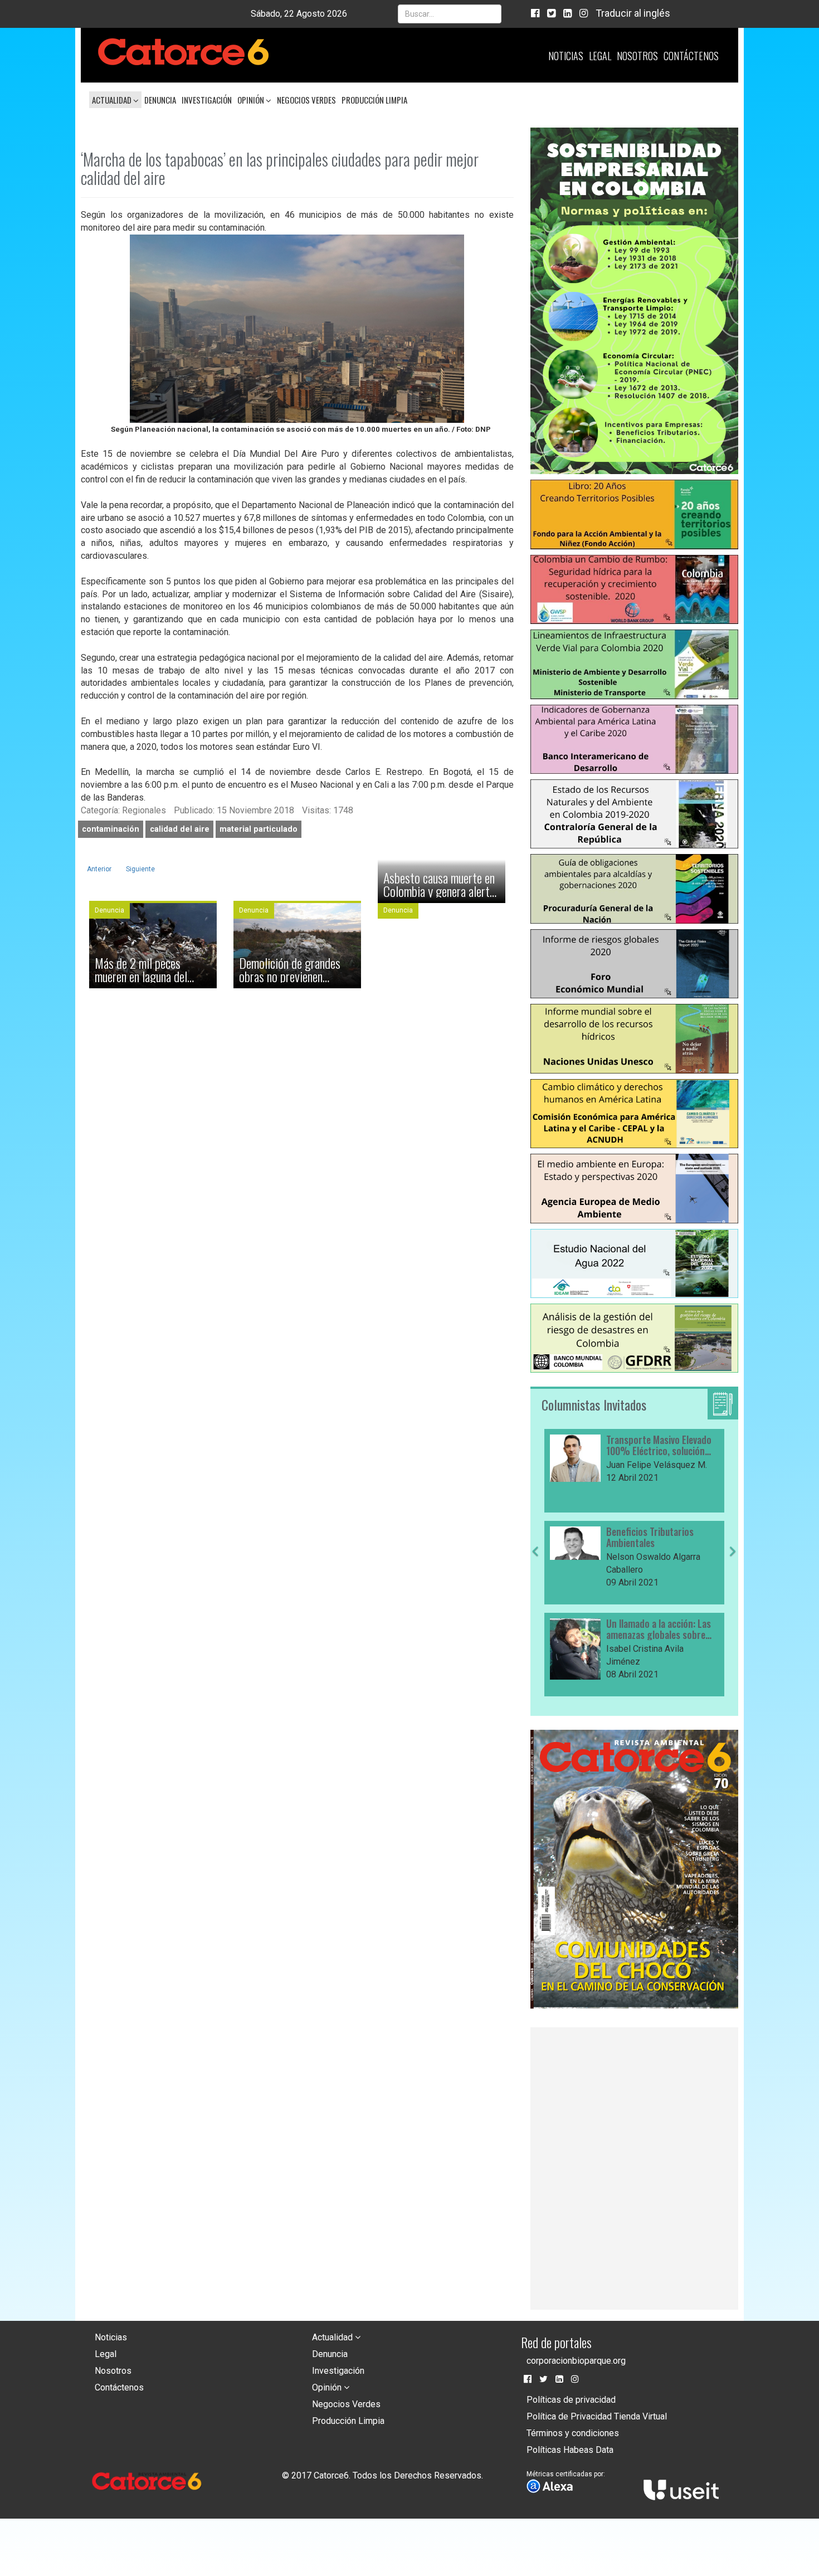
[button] (535, 1622)
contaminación (111, 829)
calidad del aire (180, 829)
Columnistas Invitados (594, 1404)
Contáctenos (691, 56)
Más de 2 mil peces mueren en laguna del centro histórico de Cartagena (141, 969)
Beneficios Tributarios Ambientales (650, 1538)
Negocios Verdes (306, 100)
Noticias (566, 56)
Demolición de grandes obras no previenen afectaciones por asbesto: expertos (297, 969)
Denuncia (160, 100)
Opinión (252, 100)
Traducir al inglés (633, 13)
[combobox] (450, 14)
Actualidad (113, 100)
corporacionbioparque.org (576, 2361)
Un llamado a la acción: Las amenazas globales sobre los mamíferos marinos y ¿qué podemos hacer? (659, 1629)
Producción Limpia (374, 100)
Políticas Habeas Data (570, 2450)
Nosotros (637, 56)
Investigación (207, 100)
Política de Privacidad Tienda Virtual (597, 2416)
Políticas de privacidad (571, 2400)
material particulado (259, 829)
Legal (600, 56)
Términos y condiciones (573, 2433)
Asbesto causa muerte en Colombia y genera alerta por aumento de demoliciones (439, 884)
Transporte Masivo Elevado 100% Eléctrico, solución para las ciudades (659, 1446)
